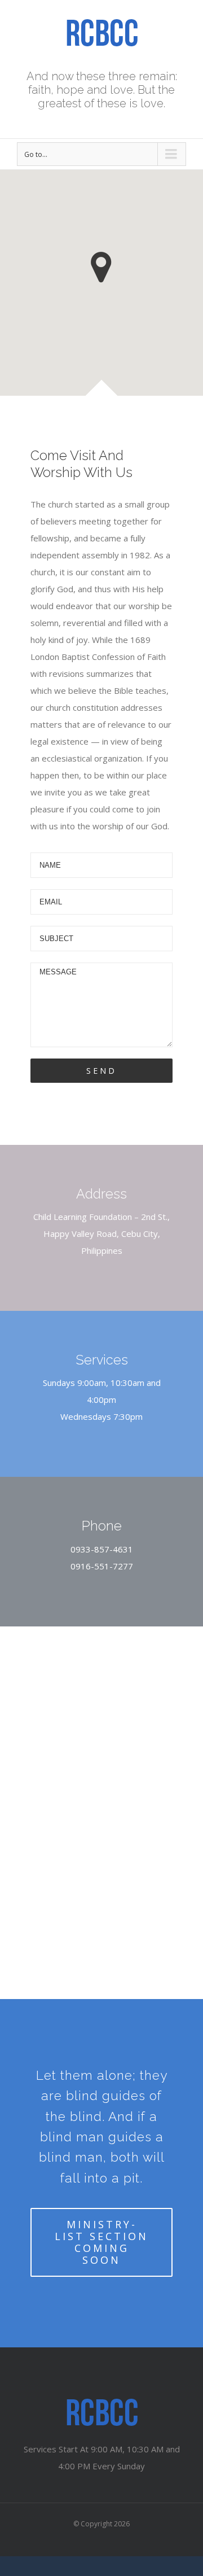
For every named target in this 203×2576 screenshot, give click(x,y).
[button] (101, 267)
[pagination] (86, 1895)
